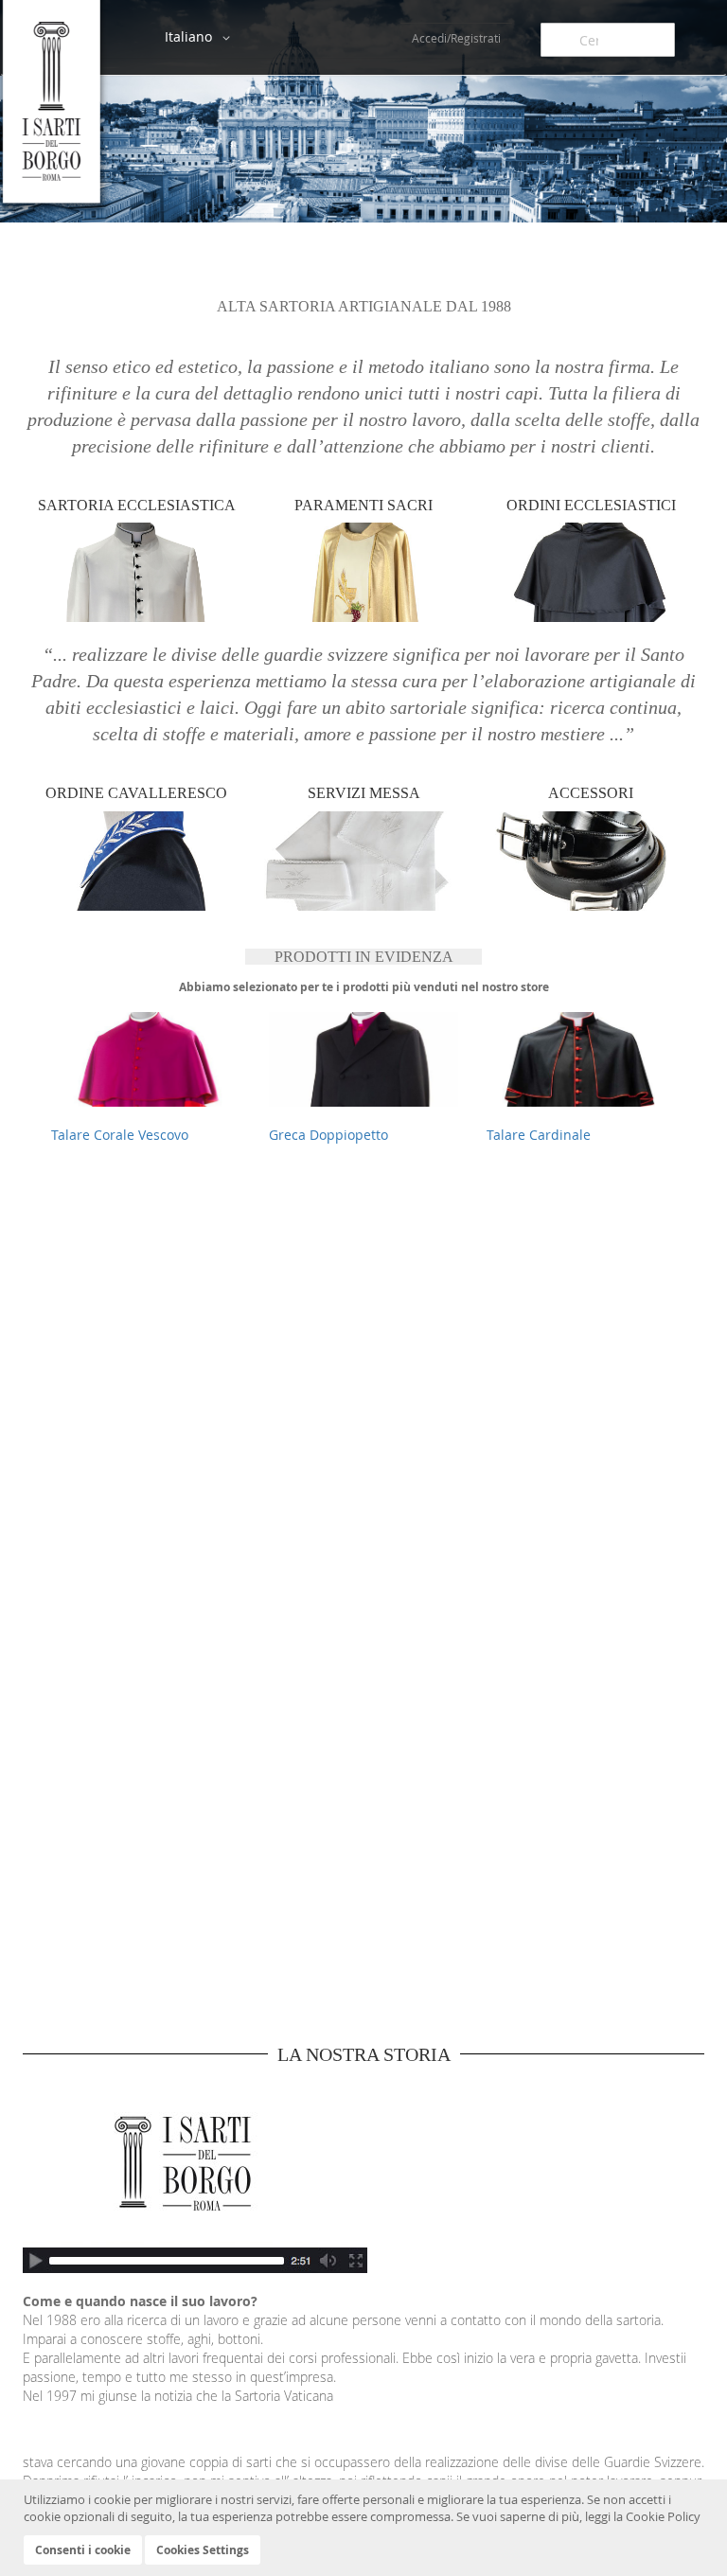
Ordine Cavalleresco (136, 793)
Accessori (591, 793)
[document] (366, 2528)
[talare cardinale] (581, 1059)
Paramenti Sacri (363, 505)
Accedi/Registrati (456, 38)
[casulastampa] (146, 1059)
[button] (201, 38)
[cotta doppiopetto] (363, 1059)
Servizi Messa (364, 793)
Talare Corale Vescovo (120, 1135)
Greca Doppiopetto (328, 1135)
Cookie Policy (663, 2516)
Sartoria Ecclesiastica (137, 505)
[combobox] (608, 40)
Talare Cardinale (539, 1135)
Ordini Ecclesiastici (591, 505)
